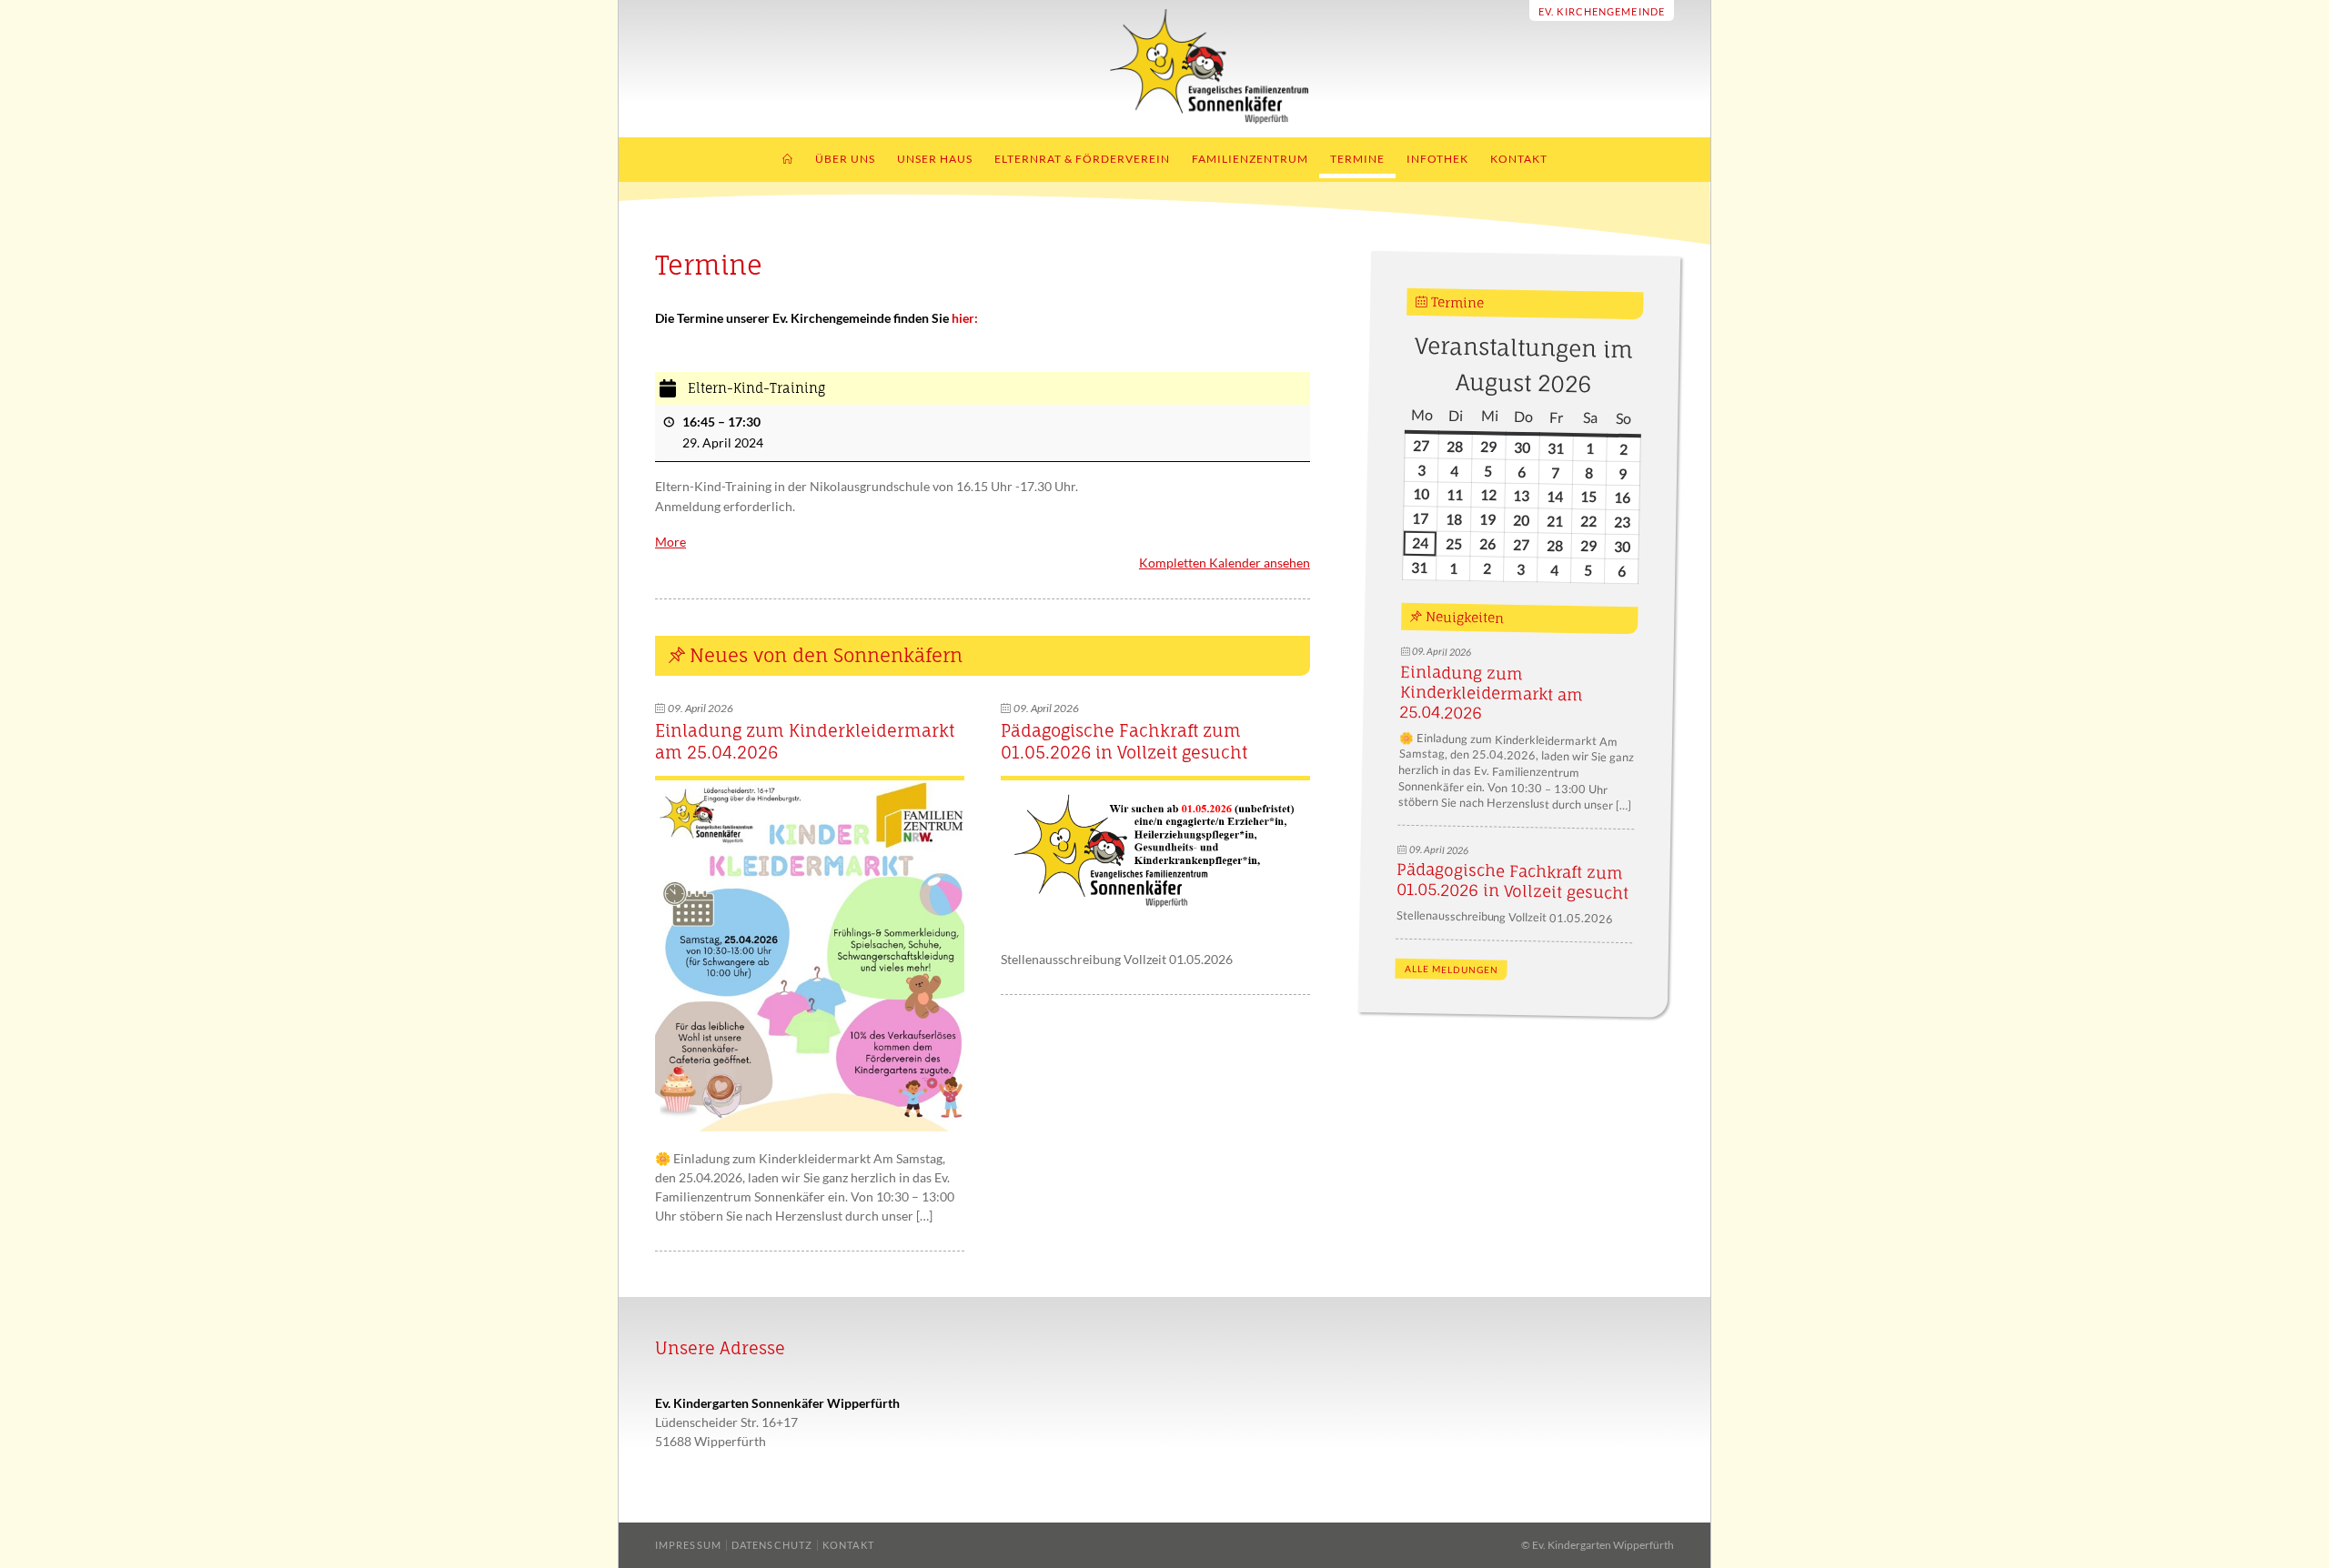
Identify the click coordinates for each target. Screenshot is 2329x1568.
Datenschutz (772, 1545)
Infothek (1437, 159)
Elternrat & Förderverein (1082, 159)
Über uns (845, 159)
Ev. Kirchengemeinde (1602, 11)
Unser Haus (935, 159)
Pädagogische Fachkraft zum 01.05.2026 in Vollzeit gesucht (1124, 741)
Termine (1357, 159)
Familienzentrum (1250, 159)
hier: (965, 318)
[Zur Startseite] (1165, 119)
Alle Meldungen (1451, 970)
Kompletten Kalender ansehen (1225, 563)
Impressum (688, 1545)
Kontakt (1519, 159)
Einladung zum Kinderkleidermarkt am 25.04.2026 (1491, 693)
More (670, 542)
